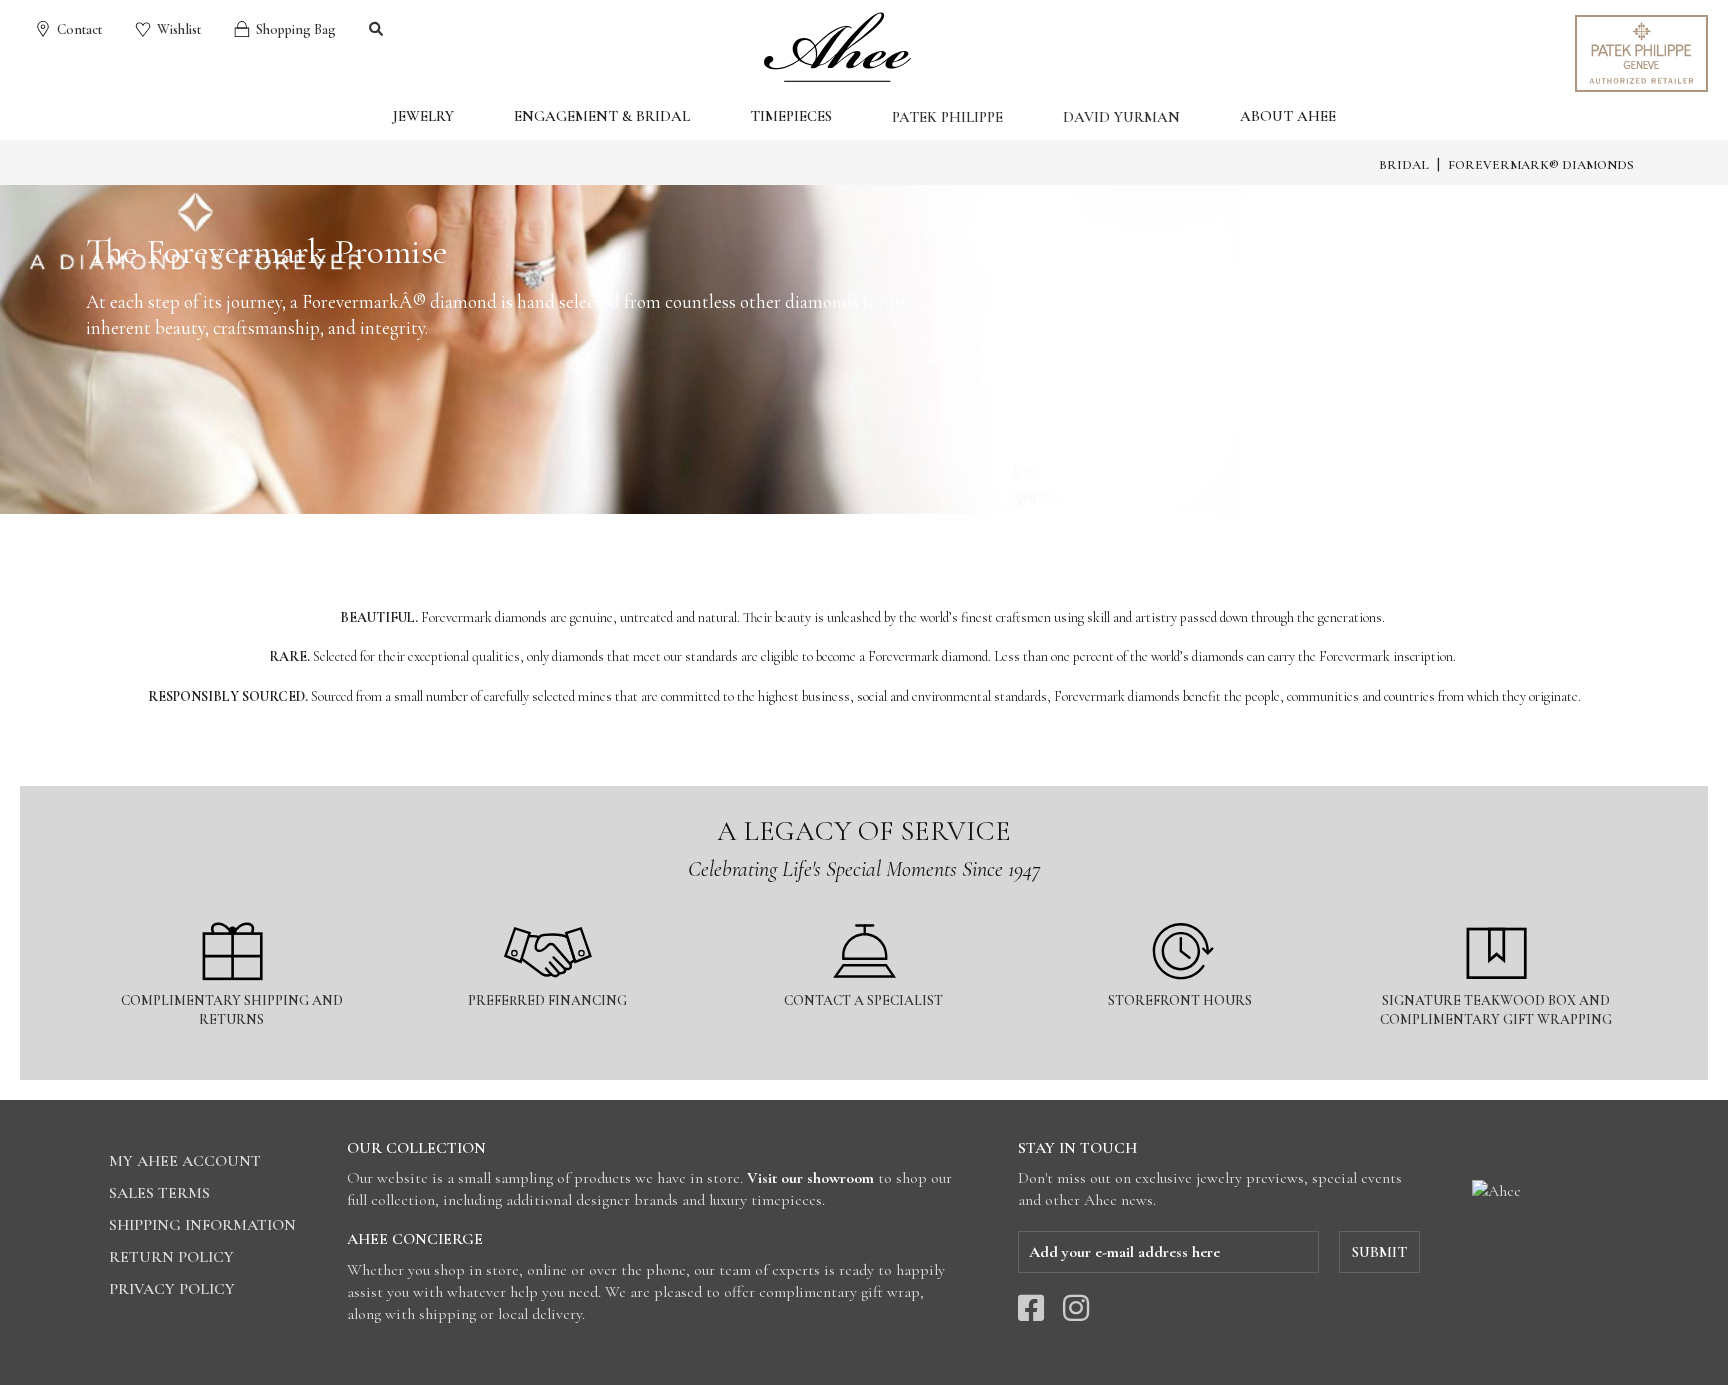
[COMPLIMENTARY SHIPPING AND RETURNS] (233, 910)
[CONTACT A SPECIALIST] (865, 910)
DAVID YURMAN (1121, 117)
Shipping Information (202, 1225)
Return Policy (171, 1257)
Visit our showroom (810, 1178)
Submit (1379, 1252)
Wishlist (177, 29)
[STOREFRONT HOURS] (1182, 910)
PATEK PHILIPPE (947, 117)
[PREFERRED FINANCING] (549, 910)
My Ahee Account (185, 1161)
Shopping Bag (294, 29)
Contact (78, 29)
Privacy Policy (172, 1289)
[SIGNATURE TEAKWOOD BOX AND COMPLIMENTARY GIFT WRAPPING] (1496, 910)
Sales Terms (159, 1193)
